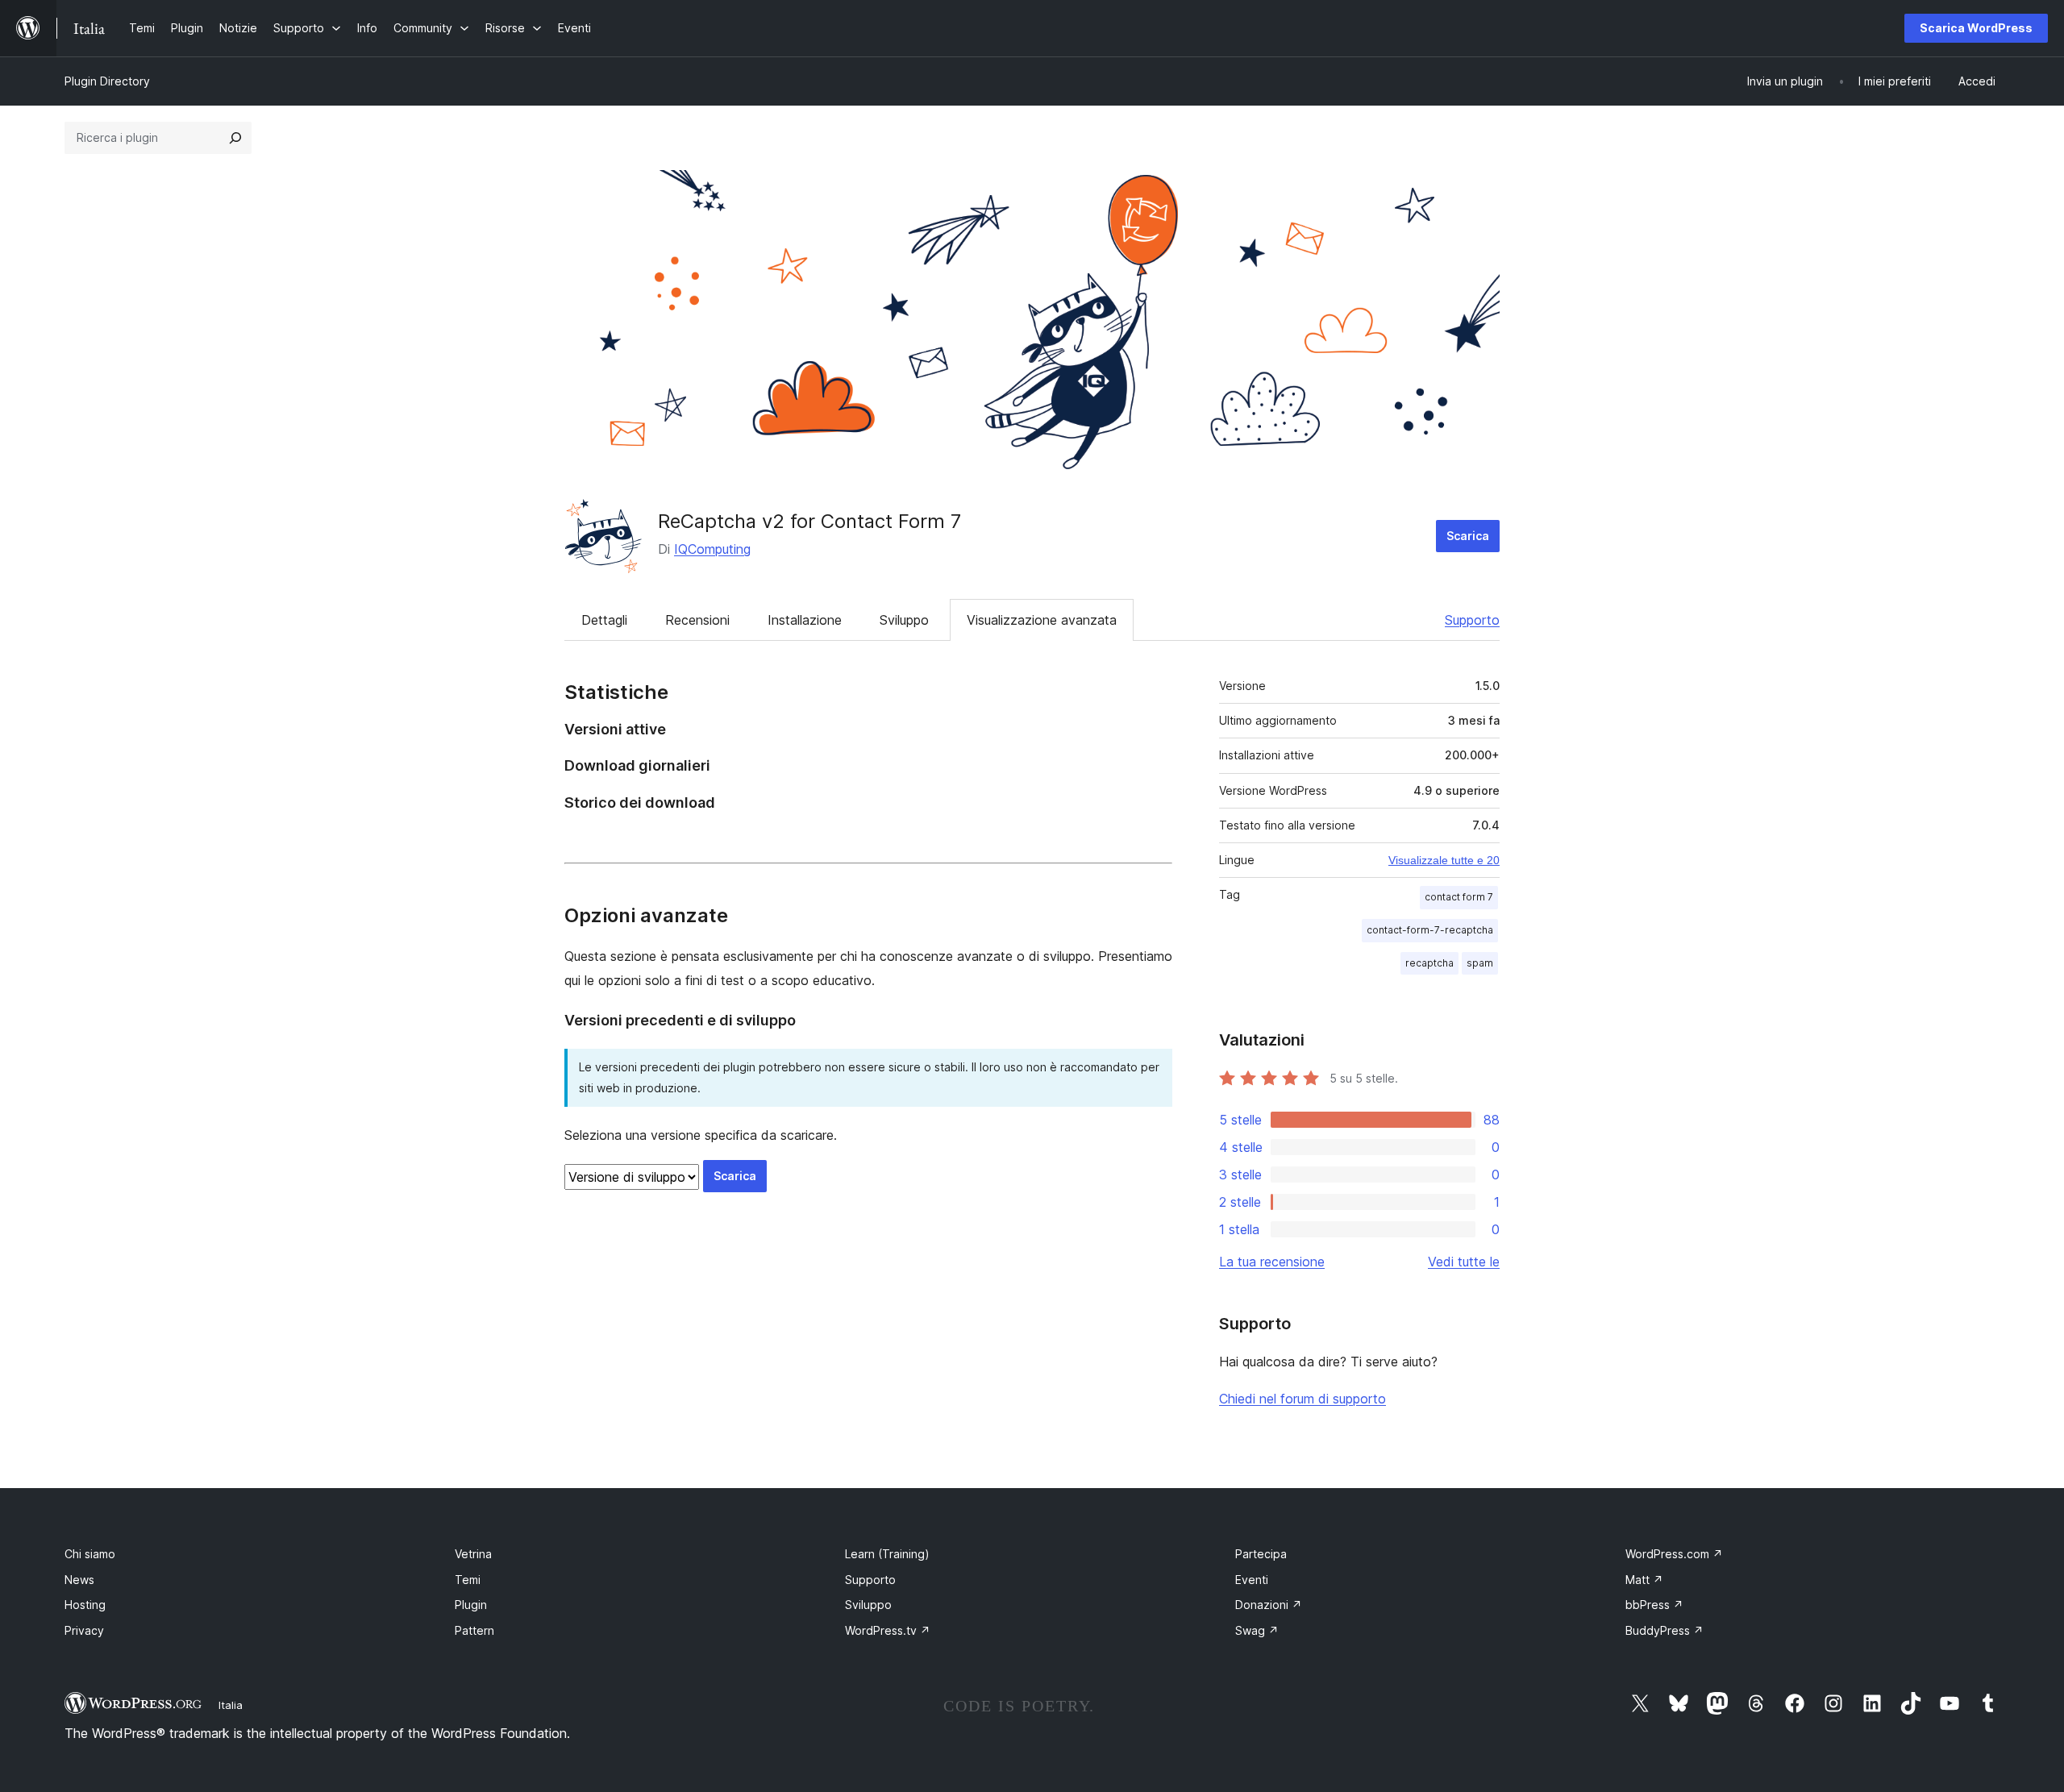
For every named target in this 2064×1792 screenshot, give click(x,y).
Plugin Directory (107, 81)
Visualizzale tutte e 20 (1444, 860)
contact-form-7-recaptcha (1430, 930)
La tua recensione (1272, 1262)
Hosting (85, 1605)
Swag (1257, 1630)
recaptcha (1429, 963)
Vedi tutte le (1464, 1262)
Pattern (474, 1630)
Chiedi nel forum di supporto (1302, 1399)
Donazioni (1269, 1605)
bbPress (1654, 1605)
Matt (1644, 1580)
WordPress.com (1674, 1554)
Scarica (1468, 536)
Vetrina (473, 1554)
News (79, 1580)
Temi (468, 1580)
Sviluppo (904, 620)
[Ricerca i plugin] (235, 138)
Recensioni (697, 620)
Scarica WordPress (1976, 28)
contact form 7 (1459, 897)
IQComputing (712, 549)
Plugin (471, 1605)
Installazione (805, 620)
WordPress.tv (888, 1630)
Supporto (1472, 620)
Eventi (1252, 1580)
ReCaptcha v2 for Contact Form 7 (809, 521)
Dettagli (604, 620)
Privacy (84, 1630)
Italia (231, 1705)
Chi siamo (90, 1554)
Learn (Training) (887, 1554)
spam (1480, 963)
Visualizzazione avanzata (1042, 620)
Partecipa (1261, 1554)
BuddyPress (1665, 1630)
